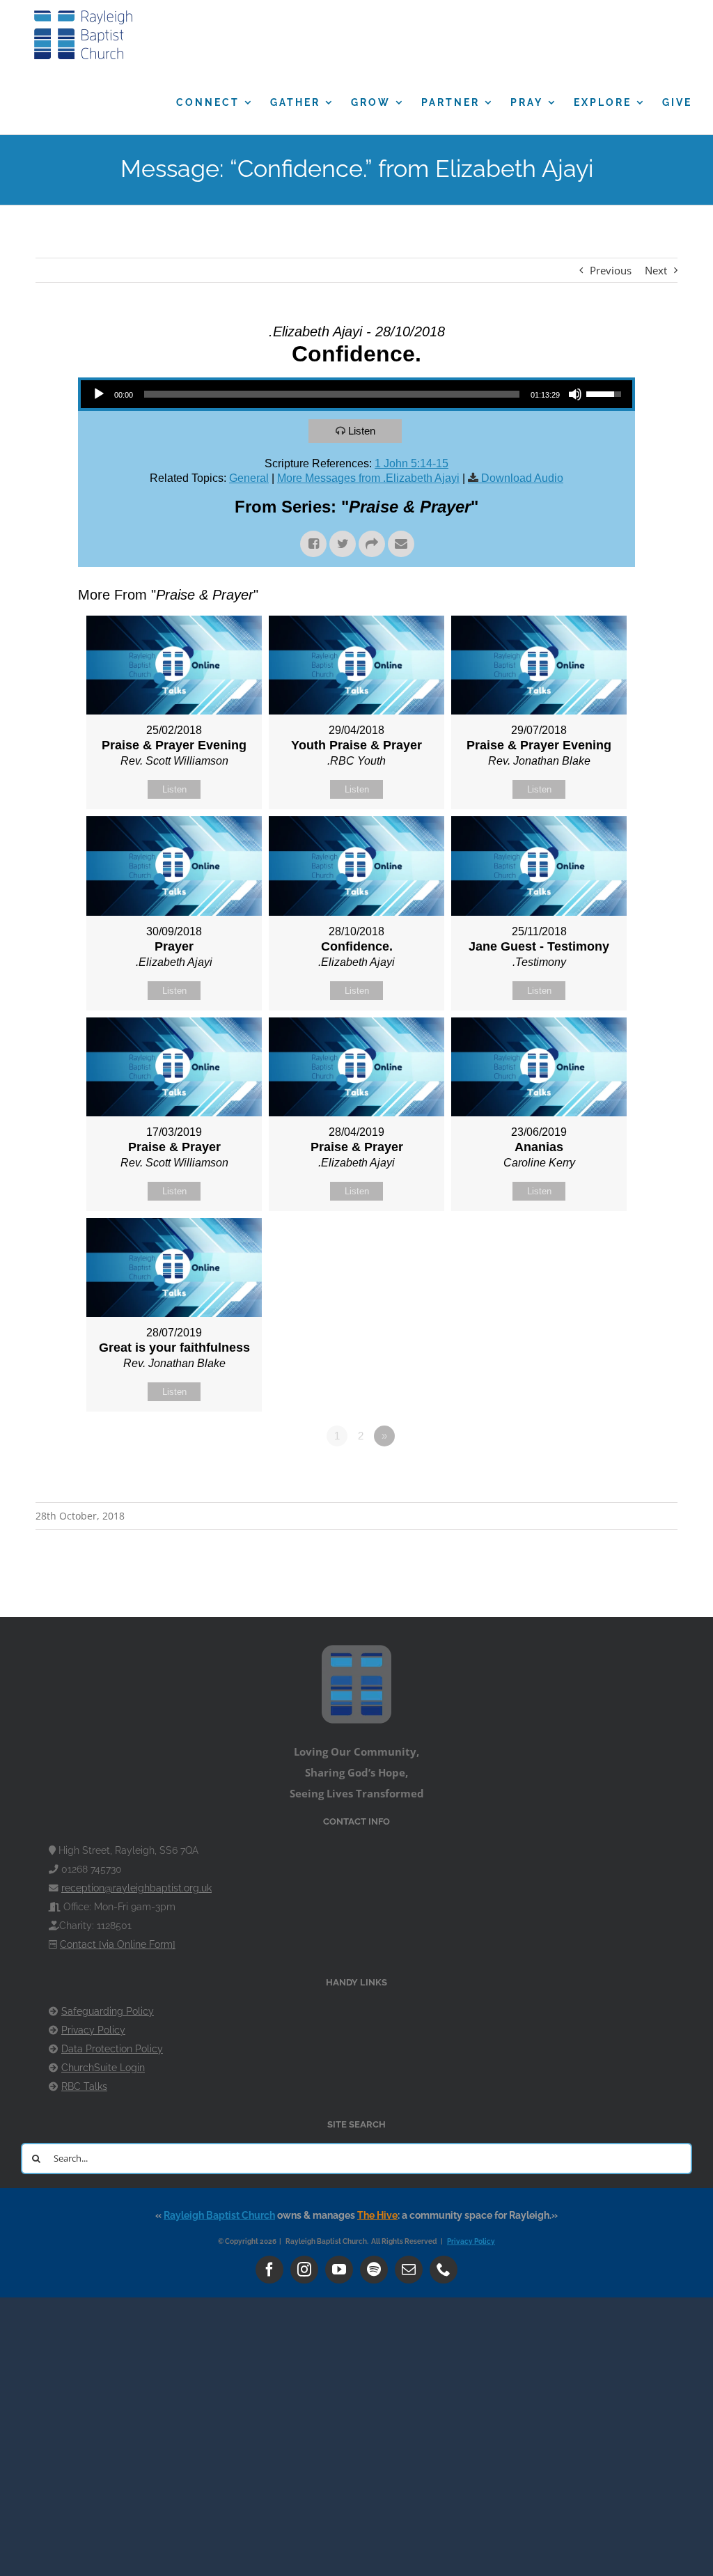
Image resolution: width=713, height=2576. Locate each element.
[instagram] (304, 2270)
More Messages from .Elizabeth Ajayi (368, 478)
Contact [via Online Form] (118, 1944)
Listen (362, 431)
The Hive (377, 2215)
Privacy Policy (93, 2030)
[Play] (99, 394)
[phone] (444, 2270)
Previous (611, 270)
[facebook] (269, 2270)
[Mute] (575, 394)
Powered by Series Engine (583, 1474)
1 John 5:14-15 (412, 463)
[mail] (409, 2270)
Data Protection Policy (112, 2049)
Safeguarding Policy (108, 2011)
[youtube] (339, 2270)
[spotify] (374, 2270)
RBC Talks (84, 2086)
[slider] (332, 394)
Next (656, 270)
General (249, 478)
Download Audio (522, 478)
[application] (356, 394)
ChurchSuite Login (103, 2068)
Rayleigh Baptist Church (219, 2215)
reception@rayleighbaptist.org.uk (136, 1888)
